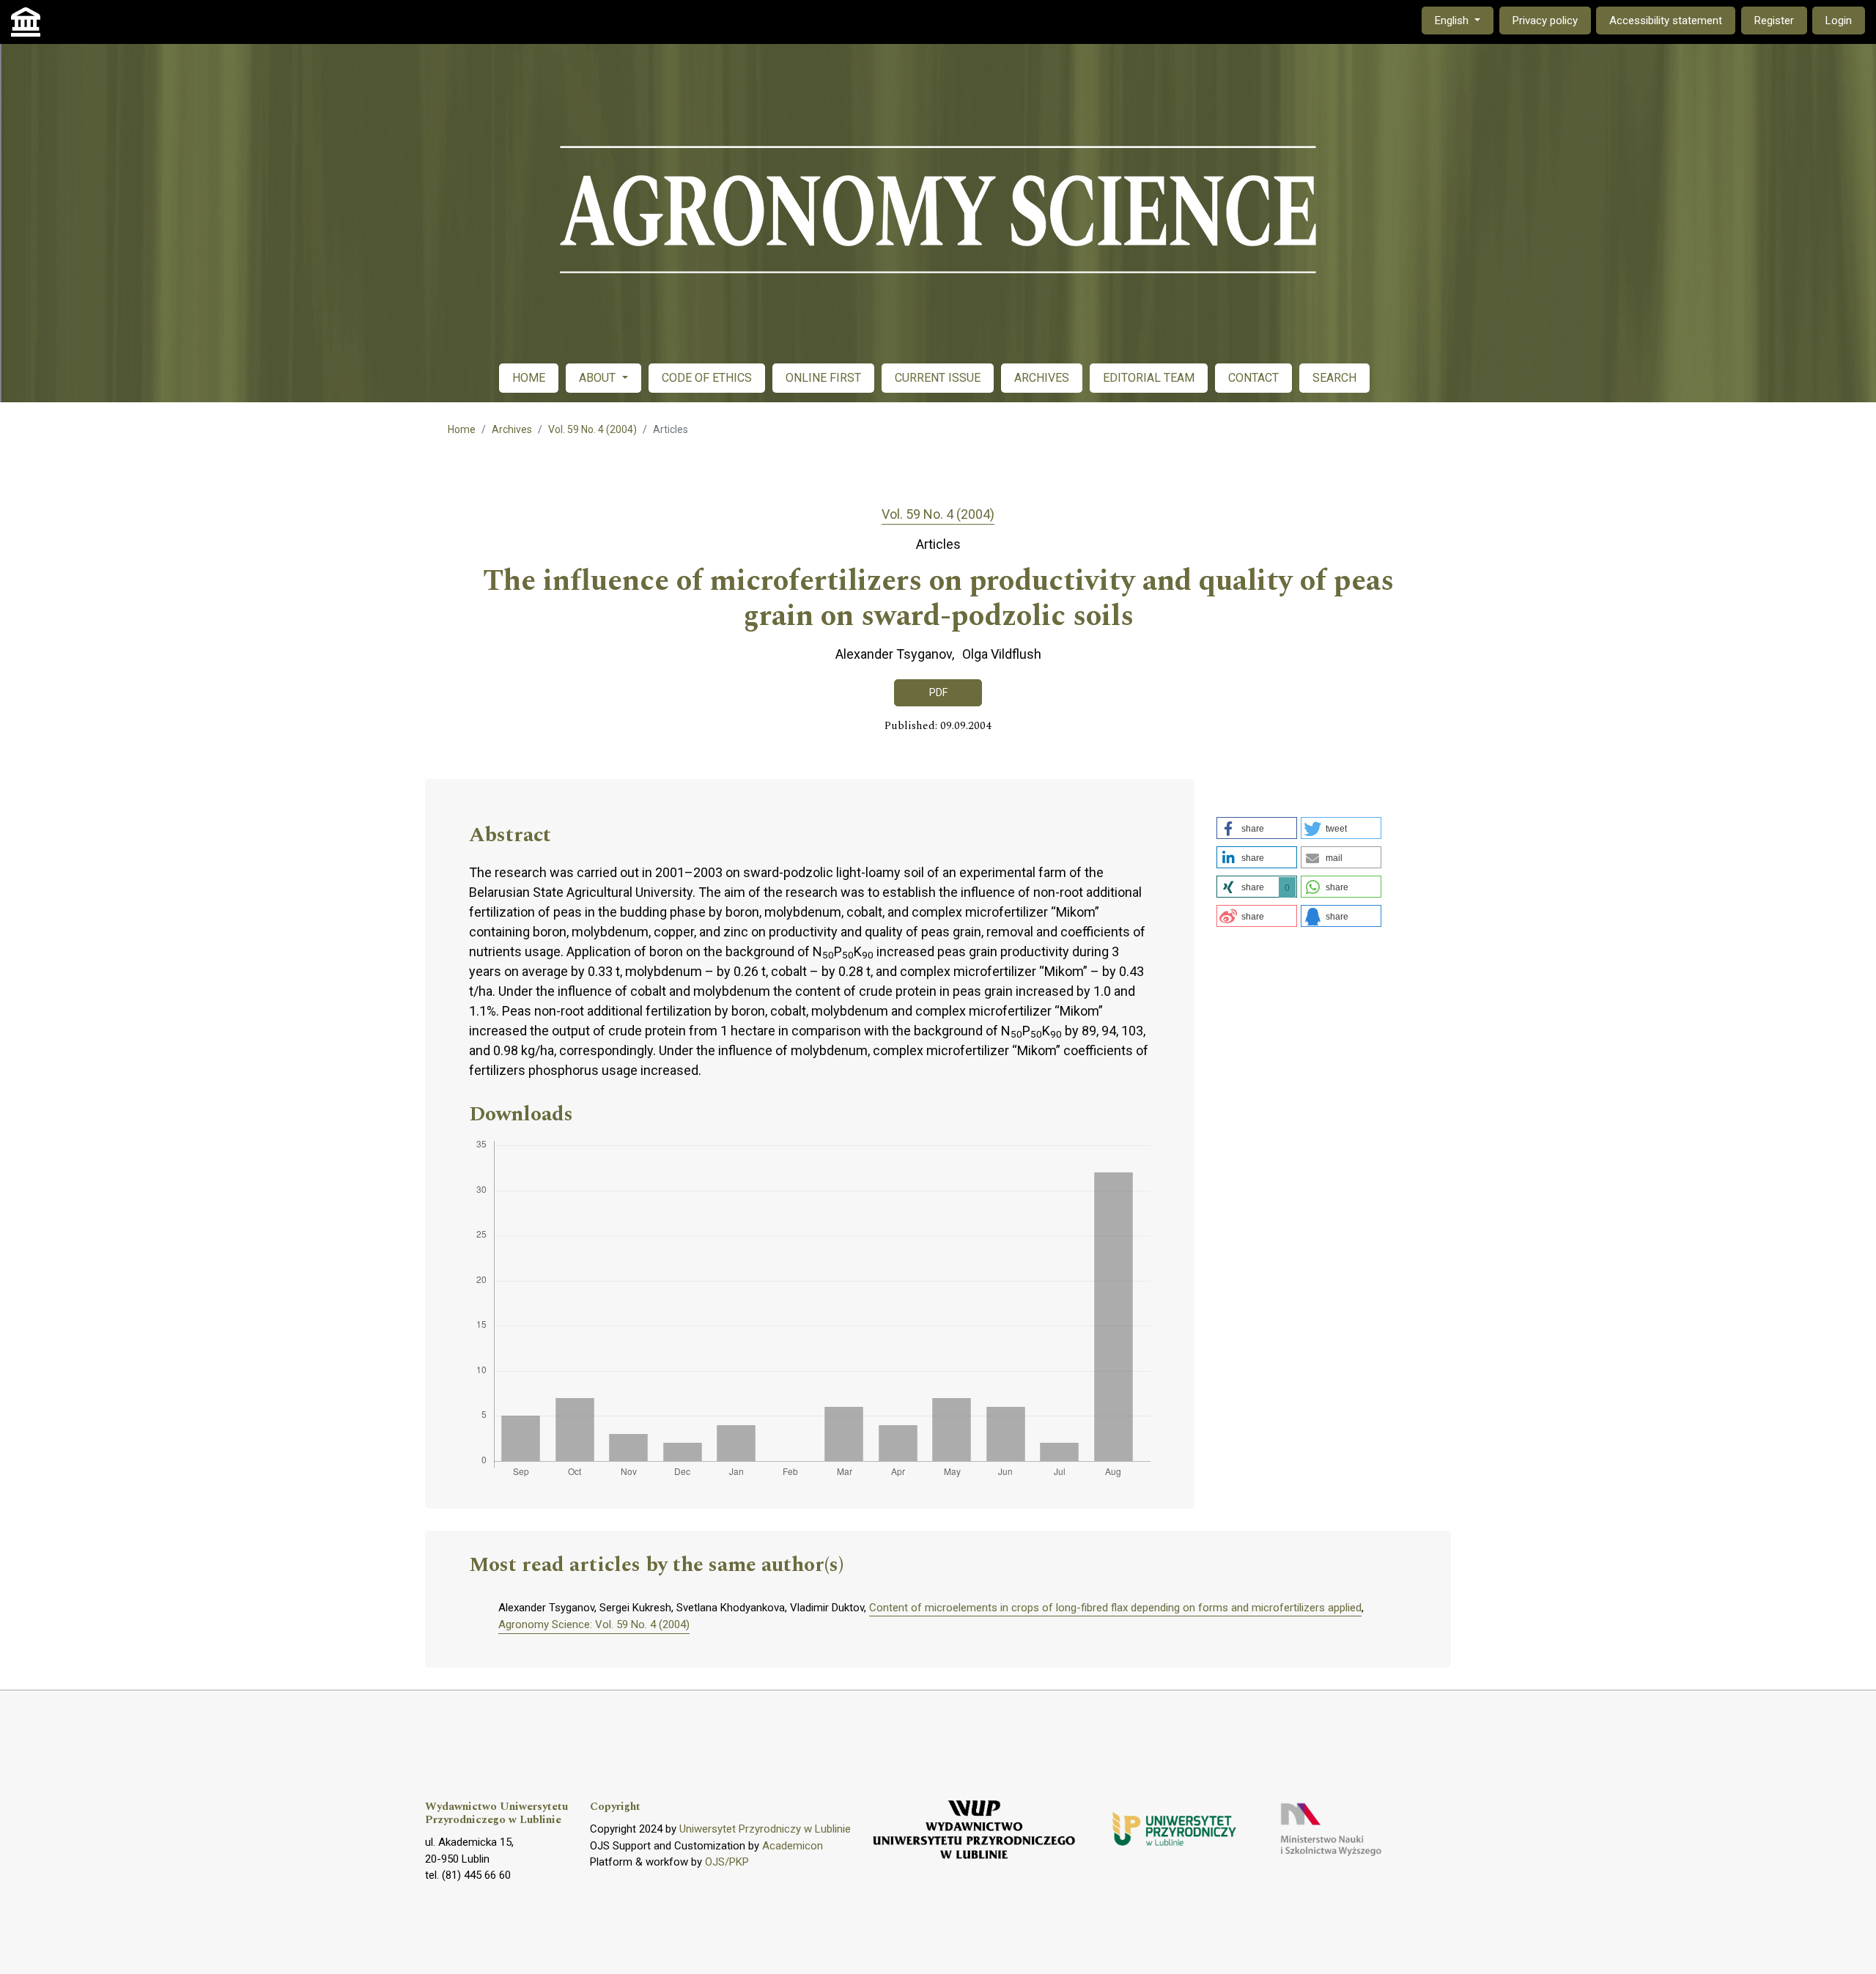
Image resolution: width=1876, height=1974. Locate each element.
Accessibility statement (1666, 21)
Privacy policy (1545, 21)
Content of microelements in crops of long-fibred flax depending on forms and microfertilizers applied (1115, 1608)
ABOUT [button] (599, 378)
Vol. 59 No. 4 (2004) (592, 429)
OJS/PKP (727, 1862)
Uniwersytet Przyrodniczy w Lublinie (765, 1829)
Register (1774, 21)
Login (1839, 21)
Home (462, 429)
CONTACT (1253, 378)
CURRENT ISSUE (938, 378)
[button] (1257, 828)
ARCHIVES (1042, 378)
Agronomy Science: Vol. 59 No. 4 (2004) (594, 1624)
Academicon (793, 1846)
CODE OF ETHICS (707, 378)
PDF (938, 692)
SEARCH (1334, 378)
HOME (529, 378)
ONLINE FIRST (823, 378)
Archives (512, 429)
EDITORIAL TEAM (1149, 378)
